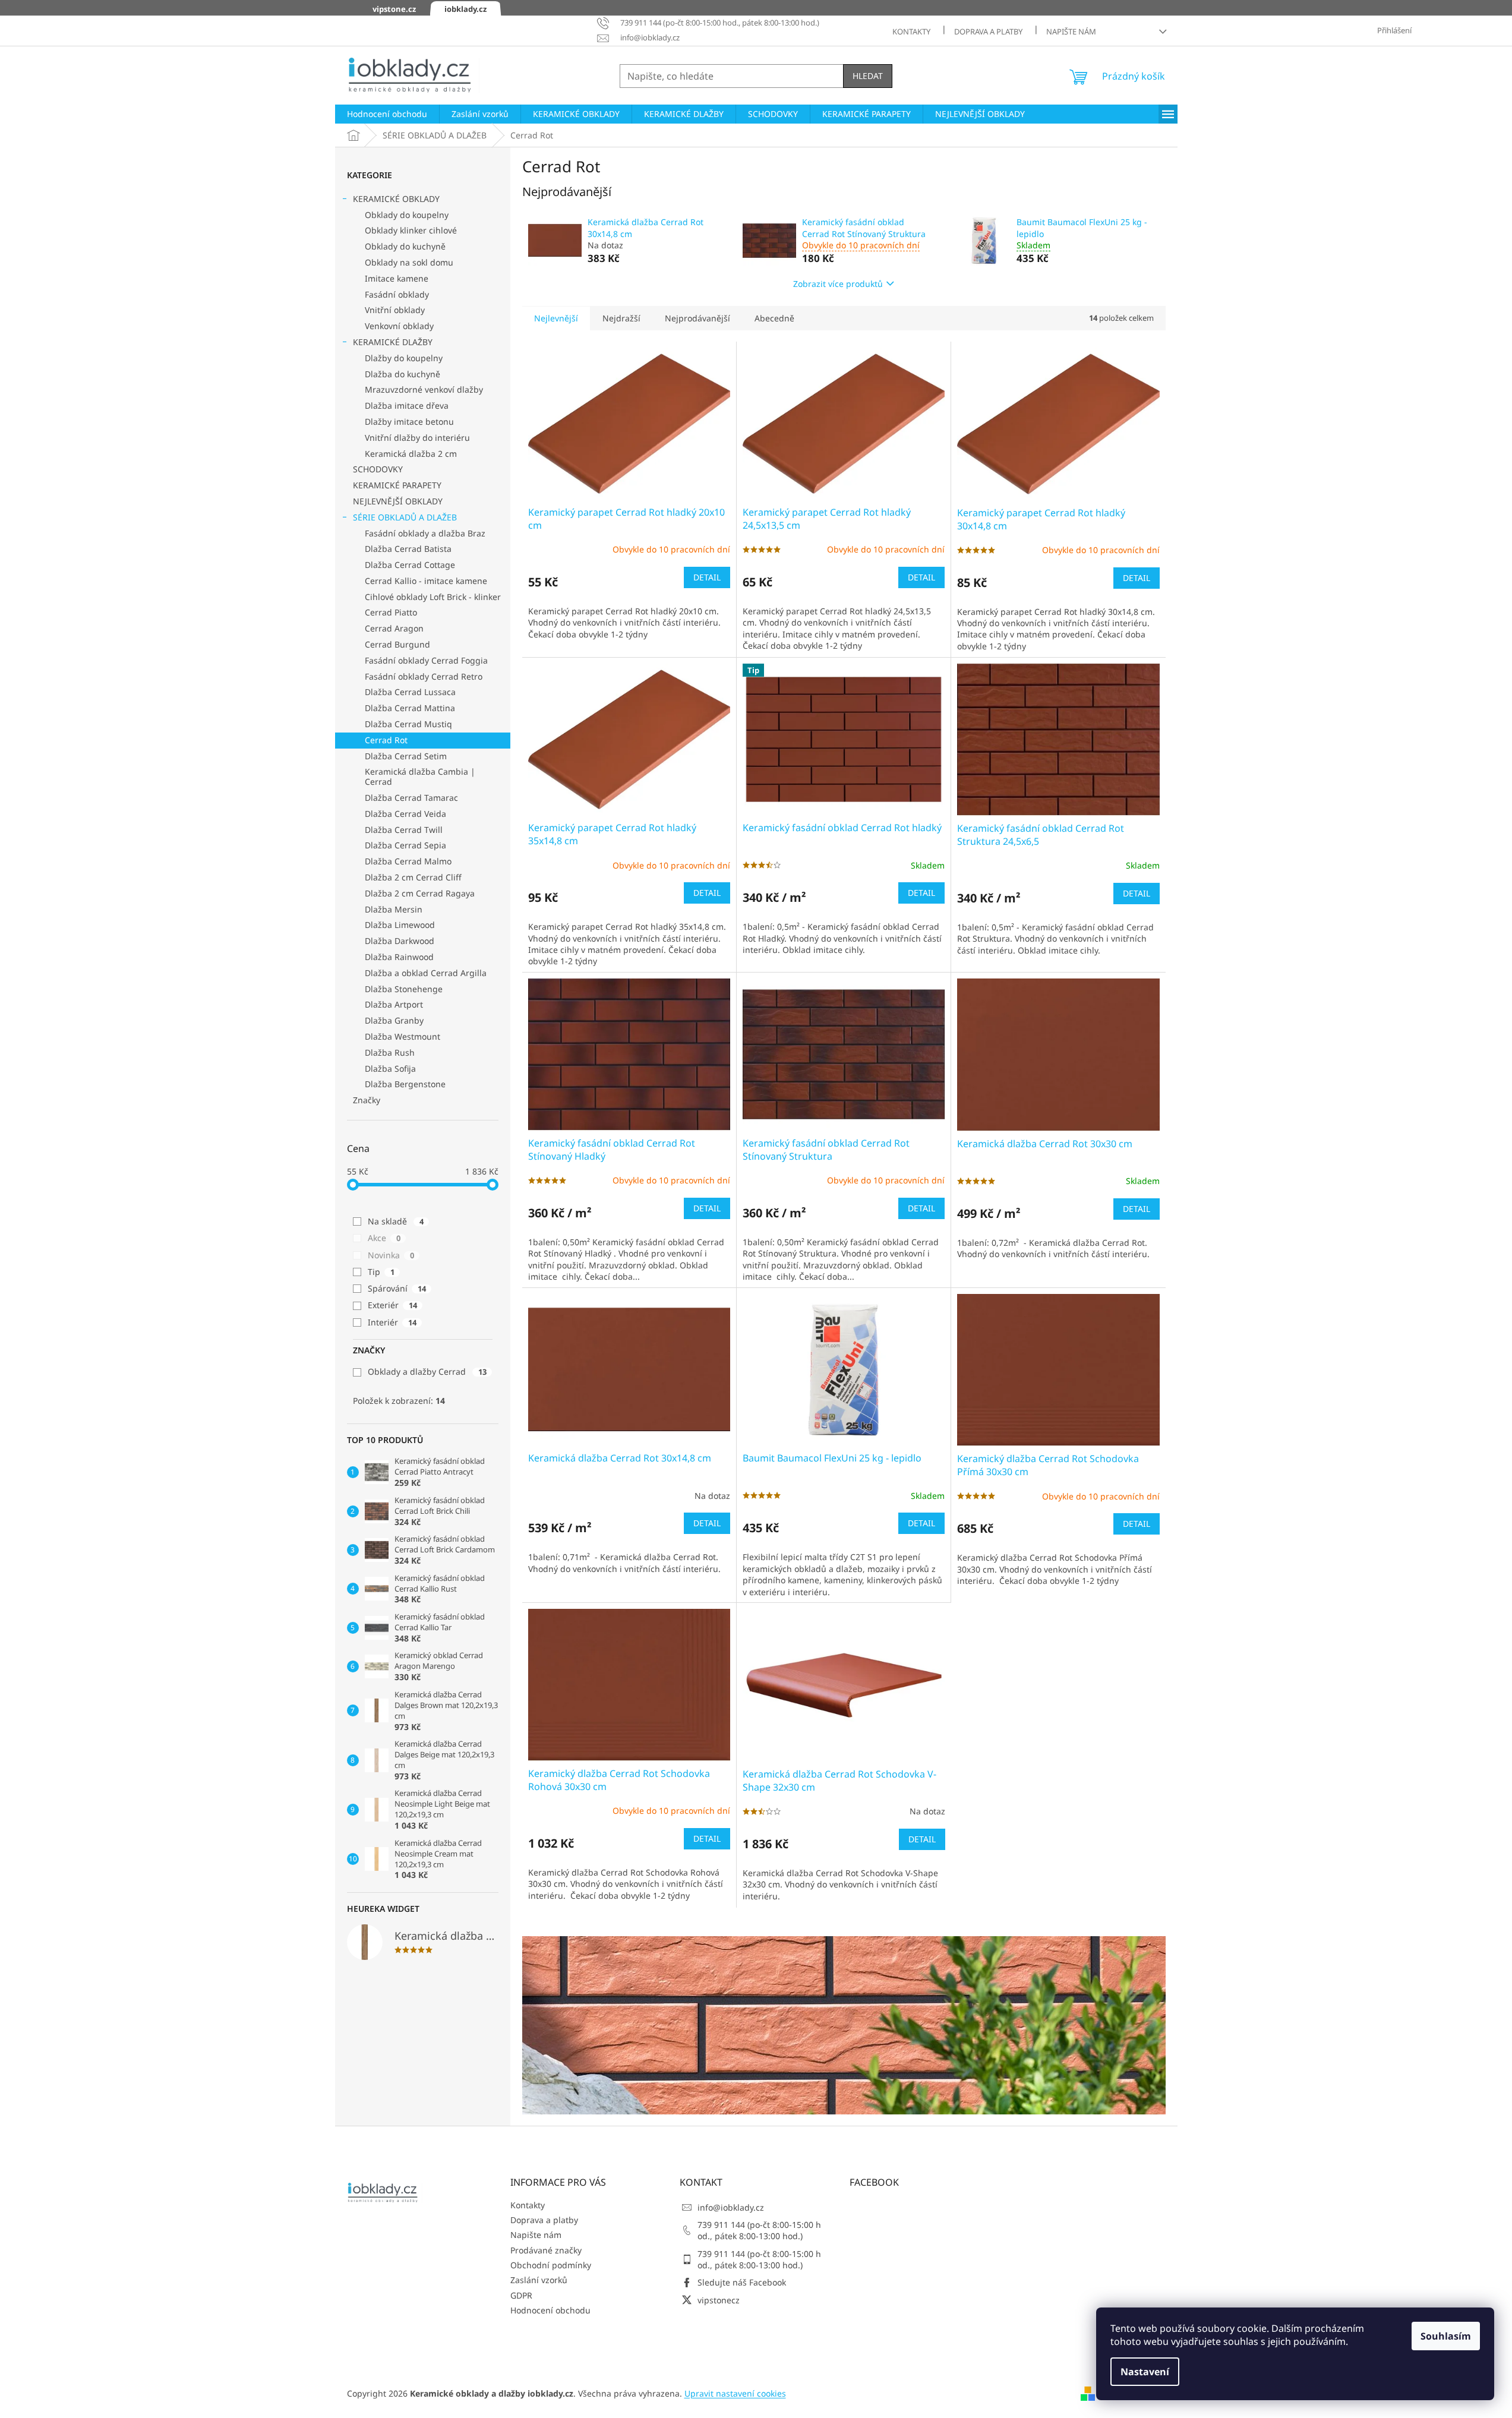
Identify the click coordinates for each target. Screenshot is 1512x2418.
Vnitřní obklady (395, 310)
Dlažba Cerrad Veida (405, 814)
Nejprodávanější (697, 318)
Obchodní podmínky (551, 2265)
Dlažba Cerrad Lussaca (410, 692)
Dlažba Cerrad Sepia (405, 845)
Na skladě (396, 1221)
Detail (707, 577)
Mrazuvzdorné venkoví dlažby (424, 389)
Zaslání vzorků (539, 2280)
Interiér (392, 1322)
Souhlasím (1446, 2336)
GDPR (521, 2295)
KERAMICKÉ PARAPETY (397, 485)
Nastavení (1145, 2372)
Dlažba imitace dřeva (407, 405)
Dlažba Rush (390, 1052)
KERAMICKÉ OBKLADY (396, 199)
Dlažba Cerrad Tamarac (411, 798)
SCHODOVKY (378, 469)
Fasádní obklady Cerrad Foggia (426, 660)
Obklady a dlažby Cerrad (427, 1371)
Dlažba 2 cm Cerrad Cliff (413, 877)
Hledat (868, 76)
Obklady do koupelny (407, 215)
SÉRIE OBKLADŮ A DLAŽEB (405, 517)
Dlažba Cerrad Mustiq (408, 724)
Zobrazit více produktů (838, 284)
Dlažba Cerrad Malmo (408, 861)
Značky (367, 1100)
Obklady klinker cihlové (411, 230)
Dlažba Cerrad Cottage (410, 565)
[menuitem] (387, 114)
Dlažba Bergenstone (405, 1084)
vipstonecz (719, 2300)
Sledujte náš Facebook (742, 2282)
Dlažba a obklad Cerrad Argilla (426, 973)
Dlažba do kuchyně (403, 374)
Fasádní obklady (397, 294)
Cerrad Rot (386, 740)
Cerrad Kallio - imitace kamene (426, 581)
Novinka (391, 1255)
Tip (381, 1272)
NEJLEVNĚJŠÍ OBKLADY (398, 501)
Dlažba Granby (394, 1020)
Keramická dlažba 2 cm (411, 454)
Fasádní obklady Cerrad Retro (424, 676)
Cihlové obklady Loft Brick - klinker (433, 597)
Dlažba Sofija (390, 1068)
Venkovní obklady (399, 326)
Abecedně (774, 318)
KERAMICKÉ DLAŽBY (393, 342)
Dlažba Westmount (403, 1036)
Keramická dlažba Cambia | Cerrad (420, 776)
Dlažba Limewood (400, 925)
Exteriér (392, 1305)
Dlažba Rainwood (399, 957)
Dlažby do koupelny (404, 358)
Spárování (397, 1288)
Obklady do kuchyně (405, 246)
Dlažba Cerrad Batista (408, 549)
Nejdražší (621, 318)
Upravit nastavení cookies (735, 2393)
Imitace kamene (397, 278)
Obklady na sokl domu (409, 262)
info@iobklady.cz (731, 2207)
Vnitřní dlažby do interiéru (417, 438)
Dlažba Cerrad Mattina (410, 708)
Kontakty (911, 31)
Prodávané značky (546, 2250)
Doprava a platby (988, 31)
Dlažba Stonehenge (404, 989)
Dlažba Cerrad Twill (404, 830)
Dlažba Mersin (394, 909)
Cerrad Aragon (394, 628)
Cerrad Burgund (397, 644)
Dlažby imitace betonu (409, 422)
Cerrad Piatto (391, 612)
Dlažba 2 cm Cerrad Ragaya (420, 893)
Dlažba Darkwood (400, 941)
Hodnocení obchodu (550, 2310)
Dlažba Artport (394, 1004)
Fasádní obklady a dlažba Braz (425, 533)
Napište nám (1071, 31)
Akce (384, 1238)
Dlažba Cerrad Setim (406, 756)
